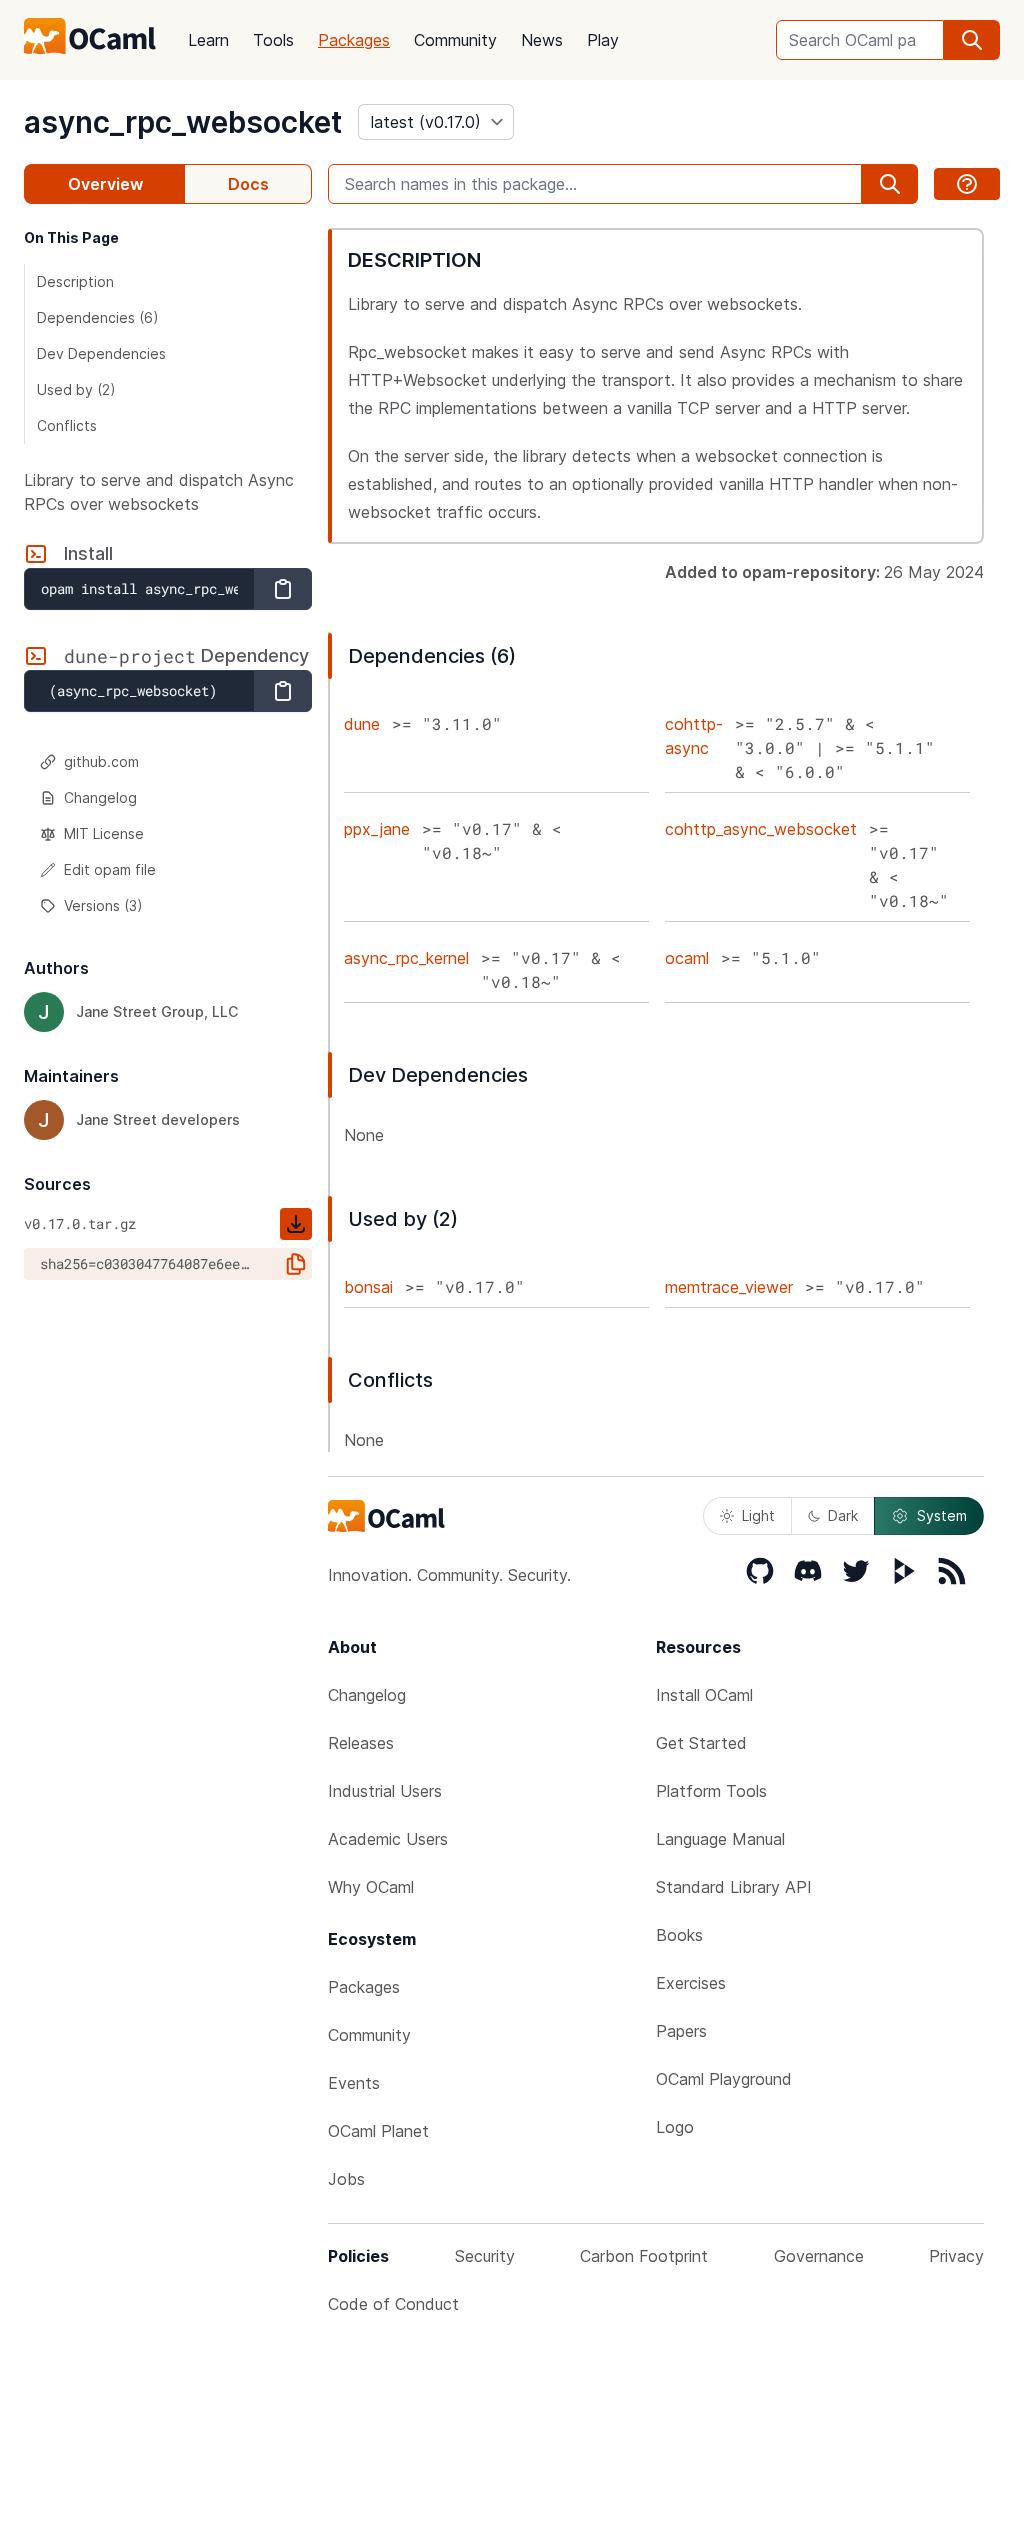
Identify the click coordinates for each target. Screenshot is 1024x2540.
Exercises (691, 1983)
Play (603, 40)
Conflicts (67, 425)
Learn (208, 40)
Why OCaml (371, 1887)
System (942, 1515)
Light (758, 1515)
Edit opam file (110, 869)
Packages (354, 40)
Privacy (956, 2256)
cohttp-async (694, 736)
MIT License (104, 833)
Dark (843, 1515)
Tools (273, 40)
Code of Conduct (393, 2304)
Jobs (346, 2179)
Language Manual (720, 1839)
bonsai (368, 1287)
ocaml (687, 958)
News (542, 40)
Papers (681, 2031)
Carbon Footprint (644, 2256)
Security (485, 2256)
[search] (972, 40)
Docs (248, 184)
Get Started (701, 1743)
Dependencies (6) (98, 317)
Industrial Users (385, 1791)
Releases (361, 1743)
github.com (101, 761)
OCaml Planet (378, 2131)
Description (75, 281)
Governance (819, 2256)
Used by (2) (76, 389)
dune (362, 724)
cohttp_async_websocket (761, 829)
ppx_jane (377, 829)
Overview (105, 184)
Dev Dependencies (101, 353)
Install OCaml (704, 1695)
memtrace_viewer (729, 1287)
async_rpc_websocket (183, 122)
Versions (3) (103, 905)
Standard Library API (734, 1887)
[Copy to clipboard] (283, 589)
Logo (675, 2127)
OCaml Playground (724, 2079)
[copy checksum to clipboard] (296, 1264)
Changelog (100, 797)
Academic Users (388, 1839)
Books (679, 1935)
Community (455, 40)
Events (354, 2083)
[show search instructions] (967, 184)
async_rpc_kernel (406, 958)
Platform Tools (711, 1791)
